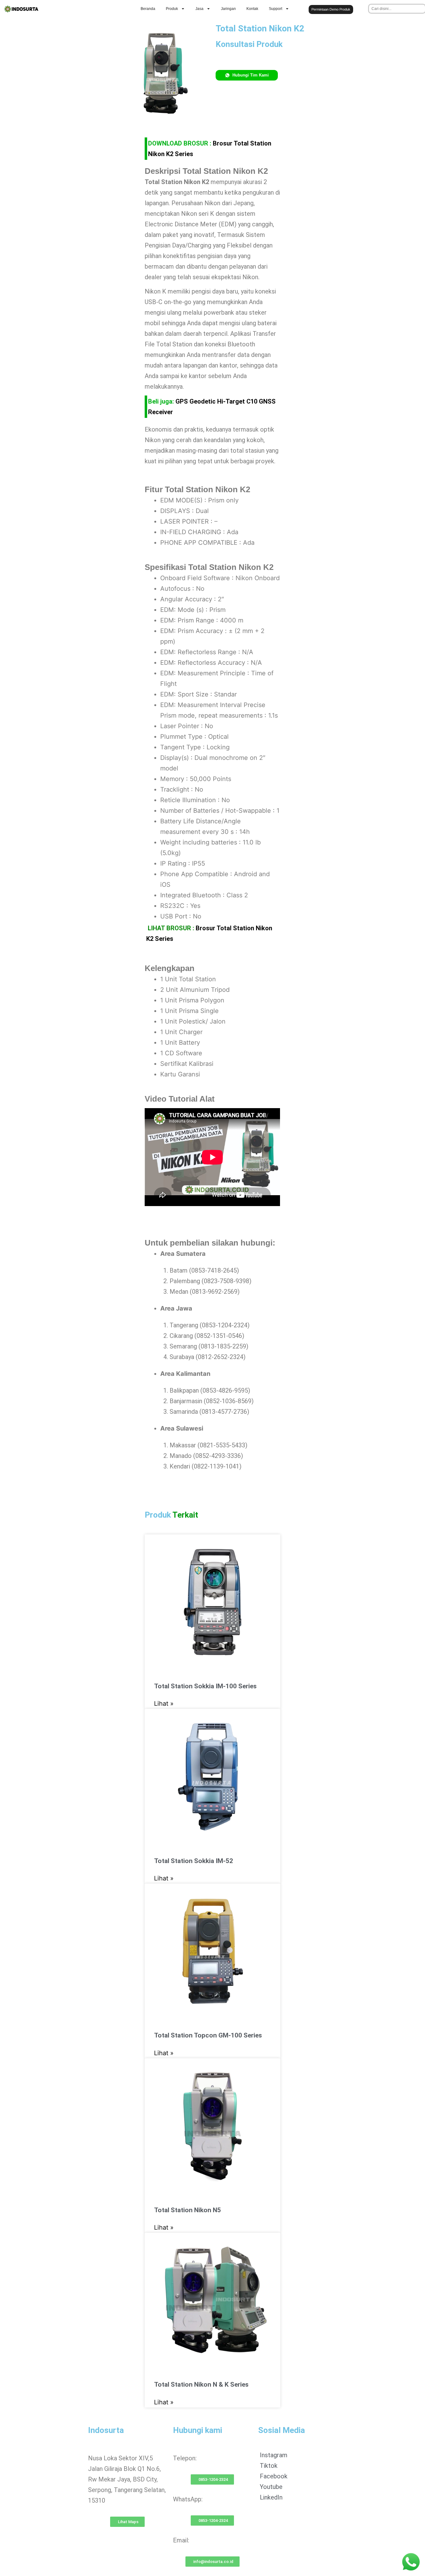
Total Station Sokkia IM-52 (194, 1861)
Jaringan (228, 9)
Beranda (148, 9)
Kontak (252, 9)
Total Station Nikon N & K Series (201, 2384)
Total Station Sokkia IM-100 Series (205, 1686)
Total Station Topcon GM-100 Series (208, 2035)
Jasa (199, 9)
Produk (172, 9)
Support (276, 9)
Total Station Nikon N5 (187, 2210)
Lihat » (164, 1704)
